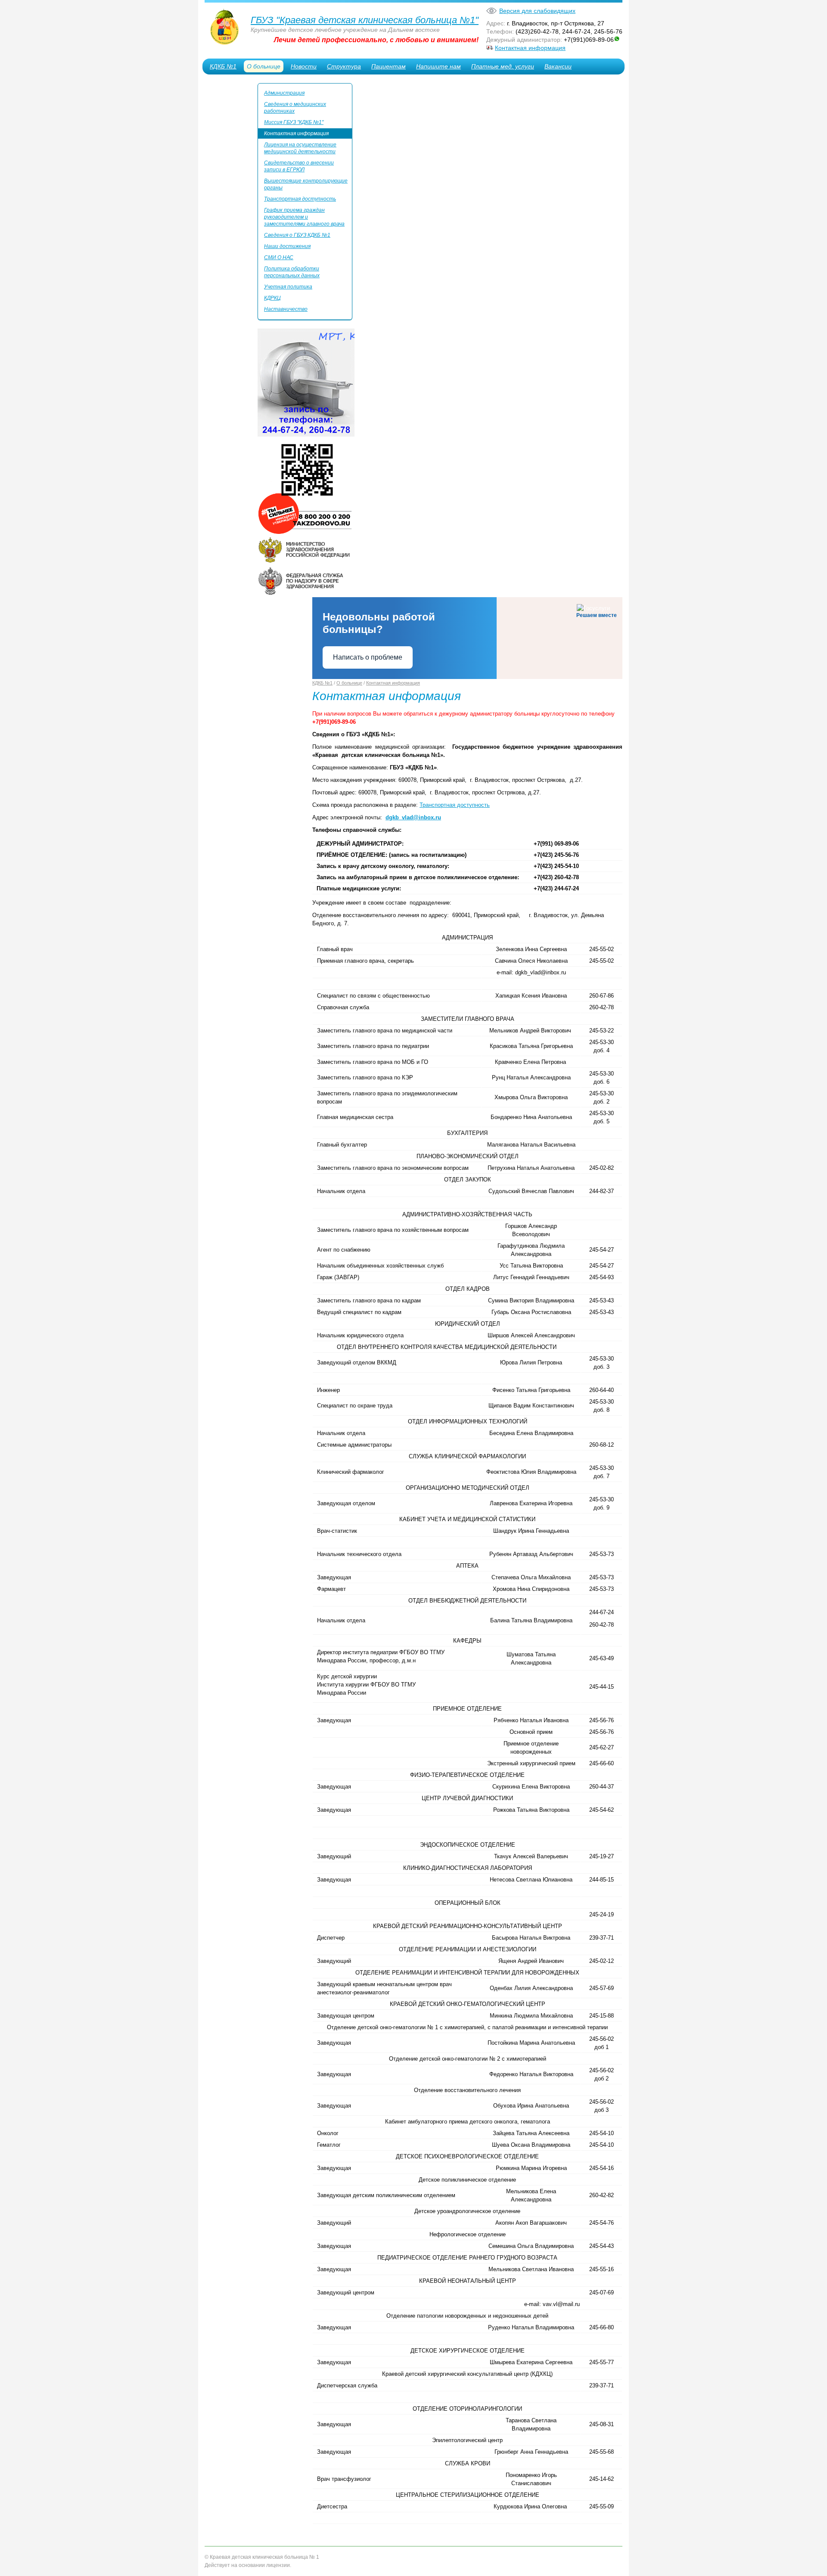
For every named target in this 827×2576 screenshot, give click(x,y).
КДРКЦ (272, 298)
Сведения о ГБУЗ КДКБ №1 (297, 235)
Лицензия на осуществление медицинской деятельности (300, 148)
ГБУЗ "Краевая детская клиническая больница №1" (365, 20)
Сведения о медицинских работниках (295, 108)
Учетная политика (288, 287)
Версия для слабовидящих (537, 11)
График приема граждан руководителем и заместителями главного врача (304, 217)
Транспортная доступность (300, 199)
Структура (344, 66)
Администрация (284, 93)
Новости (304, 66)
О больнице (264, 66)
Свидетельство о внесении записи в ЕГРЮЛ (299, 166)
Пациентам (389, 66)
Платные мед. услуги (503, 66)
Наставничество (286, 309)
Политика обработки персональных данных (292, 272)
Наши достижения (287, 246)
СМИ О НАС (279, 257)
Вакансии (558, 66)
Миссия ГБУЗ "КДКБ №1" (294, 122)
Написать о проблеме (368, 657)
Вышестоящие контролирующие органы (306, 184)
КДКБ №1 (223, 66)
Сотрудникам (230, 84)
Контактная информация (530, 48)
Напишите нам (438, 66)
